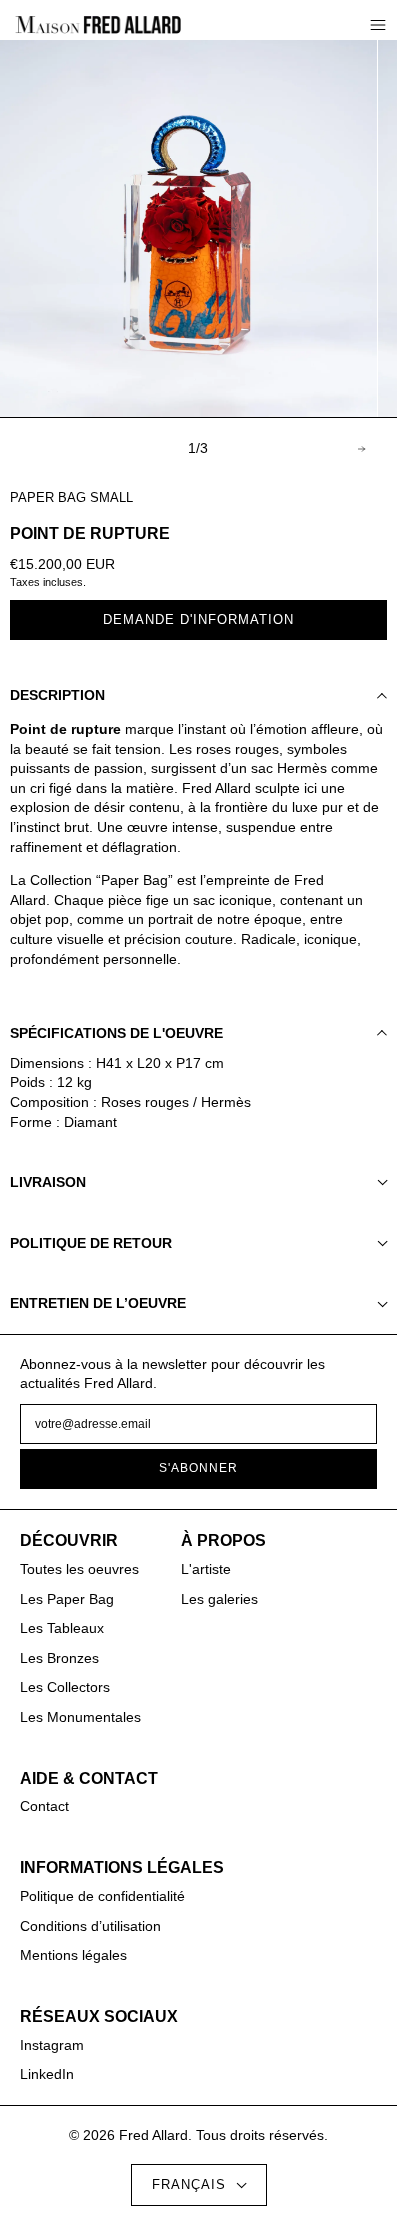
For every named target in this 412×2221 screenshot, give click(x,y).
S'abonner (198, 1468)
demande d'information (198, 620)
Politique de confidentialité (102, 1896)
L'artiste (206, 1569)
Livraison (48, 1182)
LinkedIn (47, 2074)
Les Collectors (65, 1687)
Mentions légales (73, 1955)
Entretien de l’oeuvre (98, 1303)
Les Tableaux (62, 1628)
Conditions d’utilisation (90, 1926)
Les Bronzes (59, 1658)
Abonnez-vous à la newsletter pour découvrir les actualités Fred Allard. (172, 1374)
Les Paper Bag (67, 1599)
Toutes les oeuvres (79, 1569)
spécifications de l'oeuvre (116, 1033)
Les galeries (219, 1599)
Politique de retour (91, 1243)
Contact (44, 1806)
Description (57, 695)
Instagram (52, 2045)
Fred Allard (153, 2135)
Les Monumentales (80, 1717)
